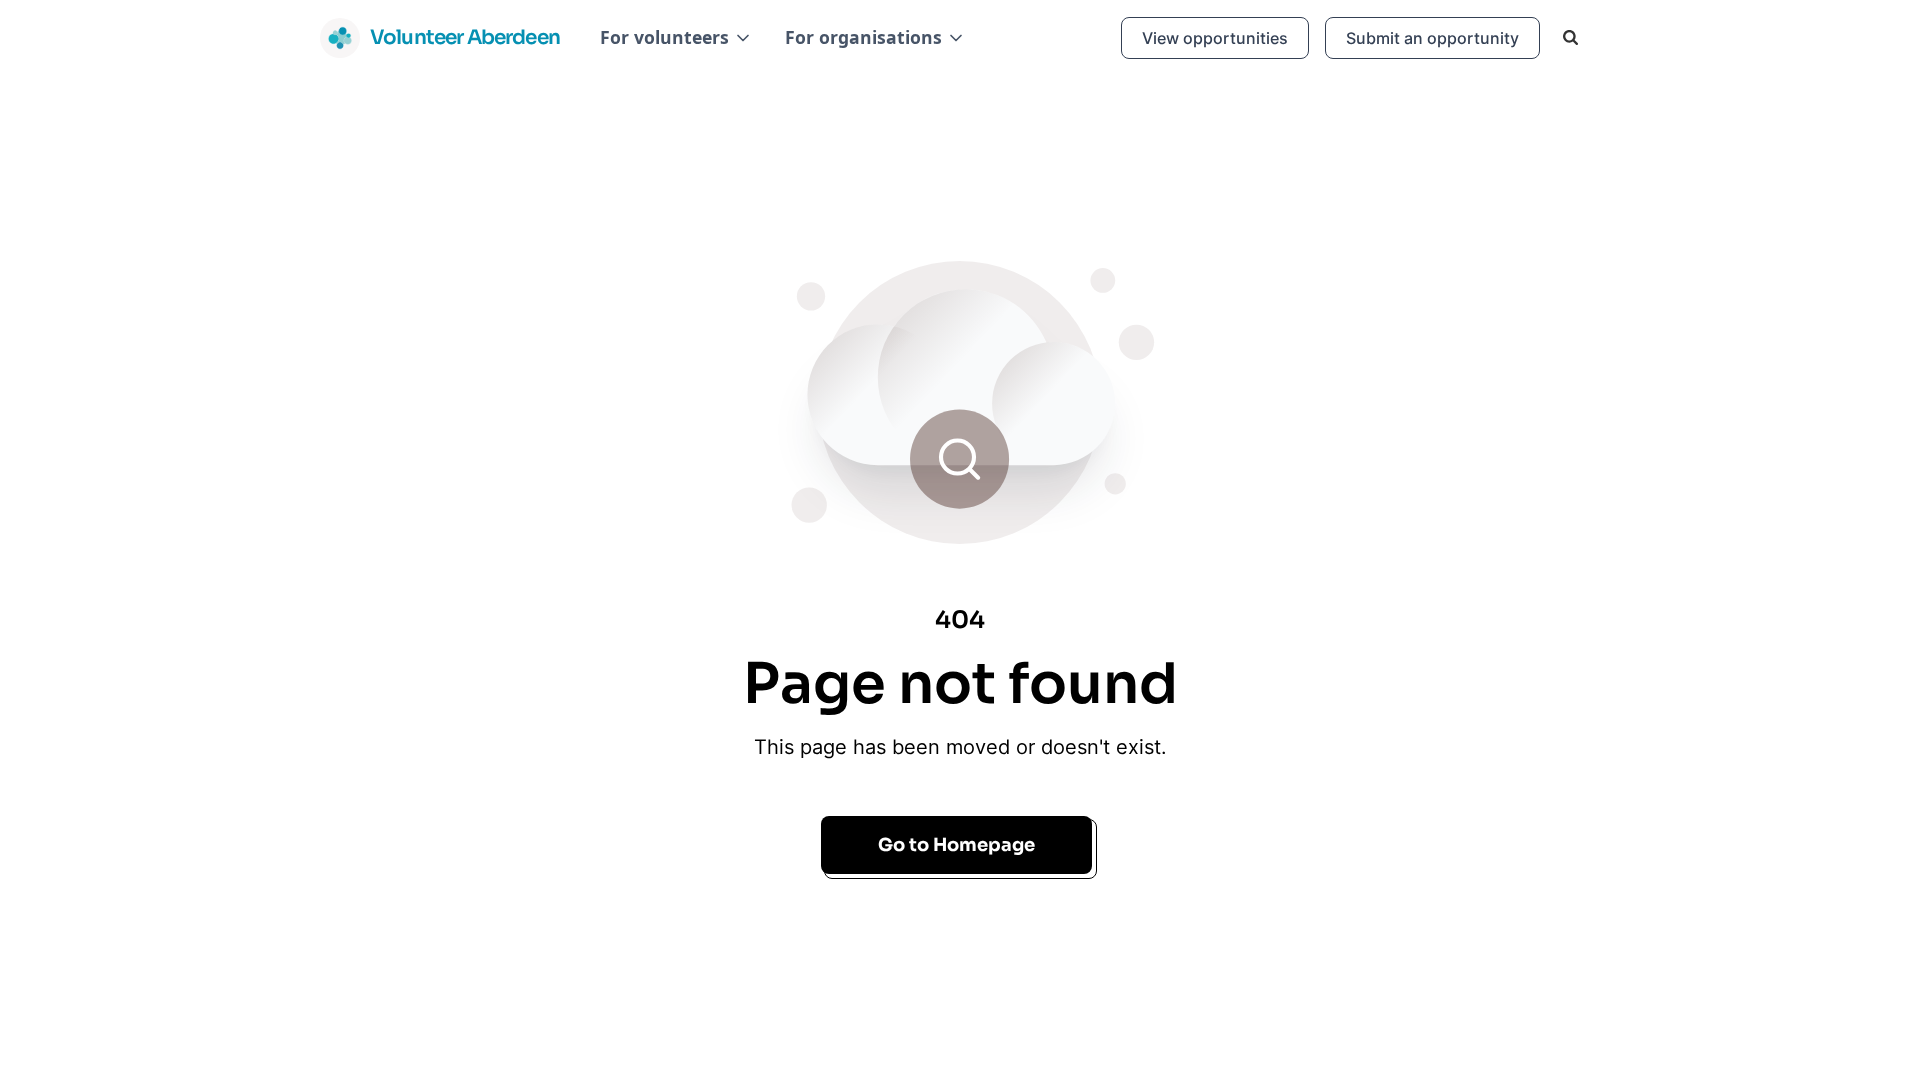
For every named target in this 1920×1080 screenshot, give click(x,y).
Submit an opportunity (1432, 38)
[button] (676, 37)
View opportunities (1215, 38)
